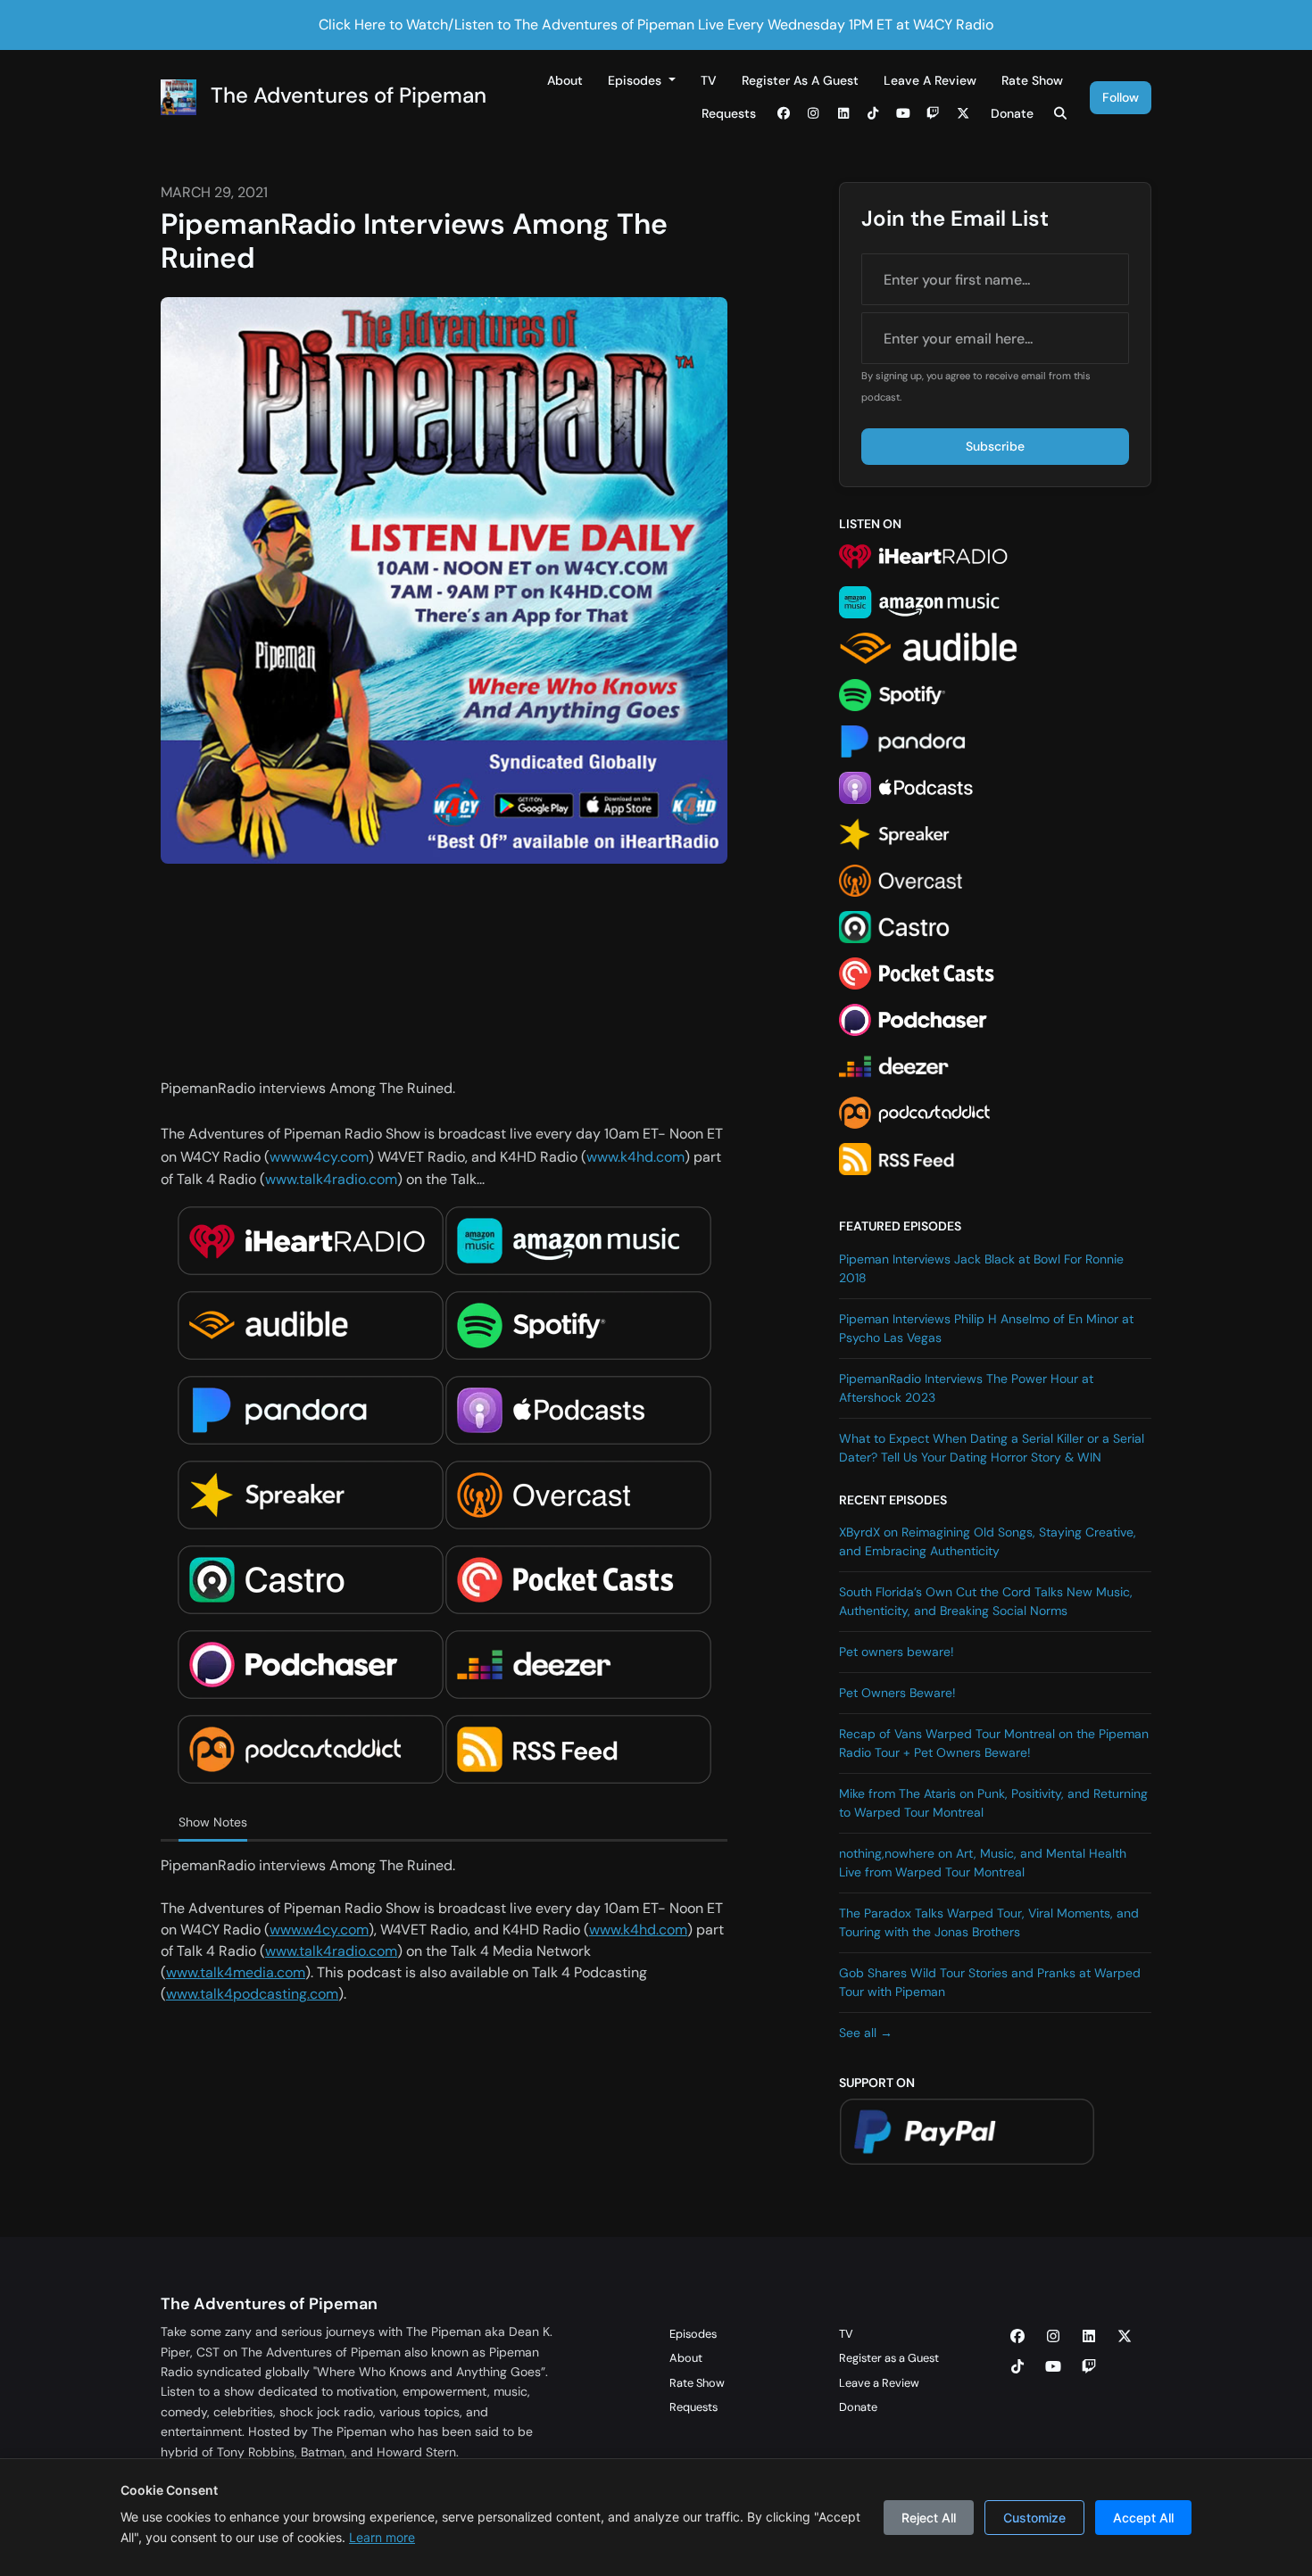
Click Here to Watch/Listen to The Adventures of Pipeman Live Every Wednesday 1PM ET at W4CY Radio (656, 25)
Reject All (929, 2518)
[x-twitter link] (963, 114)
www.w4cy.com (319, 1157)
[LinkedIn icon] (1089, 2337)
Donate (1012, 113)
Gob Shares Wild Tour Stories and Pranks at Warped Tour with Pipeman (990, 1982)
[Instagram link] (814, 114)
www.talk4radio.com (331, 1179)
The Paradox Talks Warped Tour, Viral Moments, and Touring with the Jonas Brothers (989, 1922)
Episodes (636, 80)
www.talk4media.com (236, 1972)
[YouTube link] (903, 114)
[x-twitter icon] (1125, 2337)
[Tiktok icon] (1017, 2367)
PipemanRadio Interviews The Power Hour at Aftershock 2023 (966, 1388)
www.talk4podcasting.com (252, 1994)
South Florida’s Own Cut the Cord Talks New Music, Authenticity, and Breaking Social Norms (986, 1601)
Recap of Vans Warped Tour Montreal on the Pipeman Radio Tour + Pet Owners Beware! (994, 1743)
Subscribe (995, 446)
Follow (1121, 97)
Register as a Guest (800, 80)
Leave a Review (930, 80)
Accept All (1143, 2518)
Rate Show (1032, 80)
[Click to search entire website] (1061, 114)
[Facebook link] (784, 114)
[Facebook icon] (1017, 2337)
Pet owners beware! (897, 1652)
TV (709, 80)
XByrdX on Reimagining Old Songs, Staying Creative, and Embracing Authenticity (988, 1541)
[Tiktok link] (874, 114)
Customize (1034, 2518)
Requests (729, 113)
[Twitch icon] (1089, 2367)
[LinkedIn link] (843, 114)
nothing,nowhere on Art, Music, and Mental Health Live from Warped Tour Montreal (983, 1863)
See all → (866, 2033)
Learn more (382, 2537)
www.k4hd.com (635, 1157)
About (565, 80)
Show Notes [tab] (213, 1822)
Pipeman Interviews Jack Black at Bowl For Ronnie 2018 (981, 1268)
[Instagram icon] (1053, 2337)
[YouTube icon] (1053, 2367)
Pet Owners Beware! (897, 1693)
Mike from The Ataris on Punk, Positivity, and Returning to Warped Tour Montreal (993, 1803)
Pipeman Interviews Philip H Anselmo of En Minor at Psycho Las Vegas (986, 1328)
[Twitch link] (934, 114)
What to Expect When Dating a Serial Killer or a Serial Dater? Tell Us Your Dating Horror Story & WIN (992, 1448)
